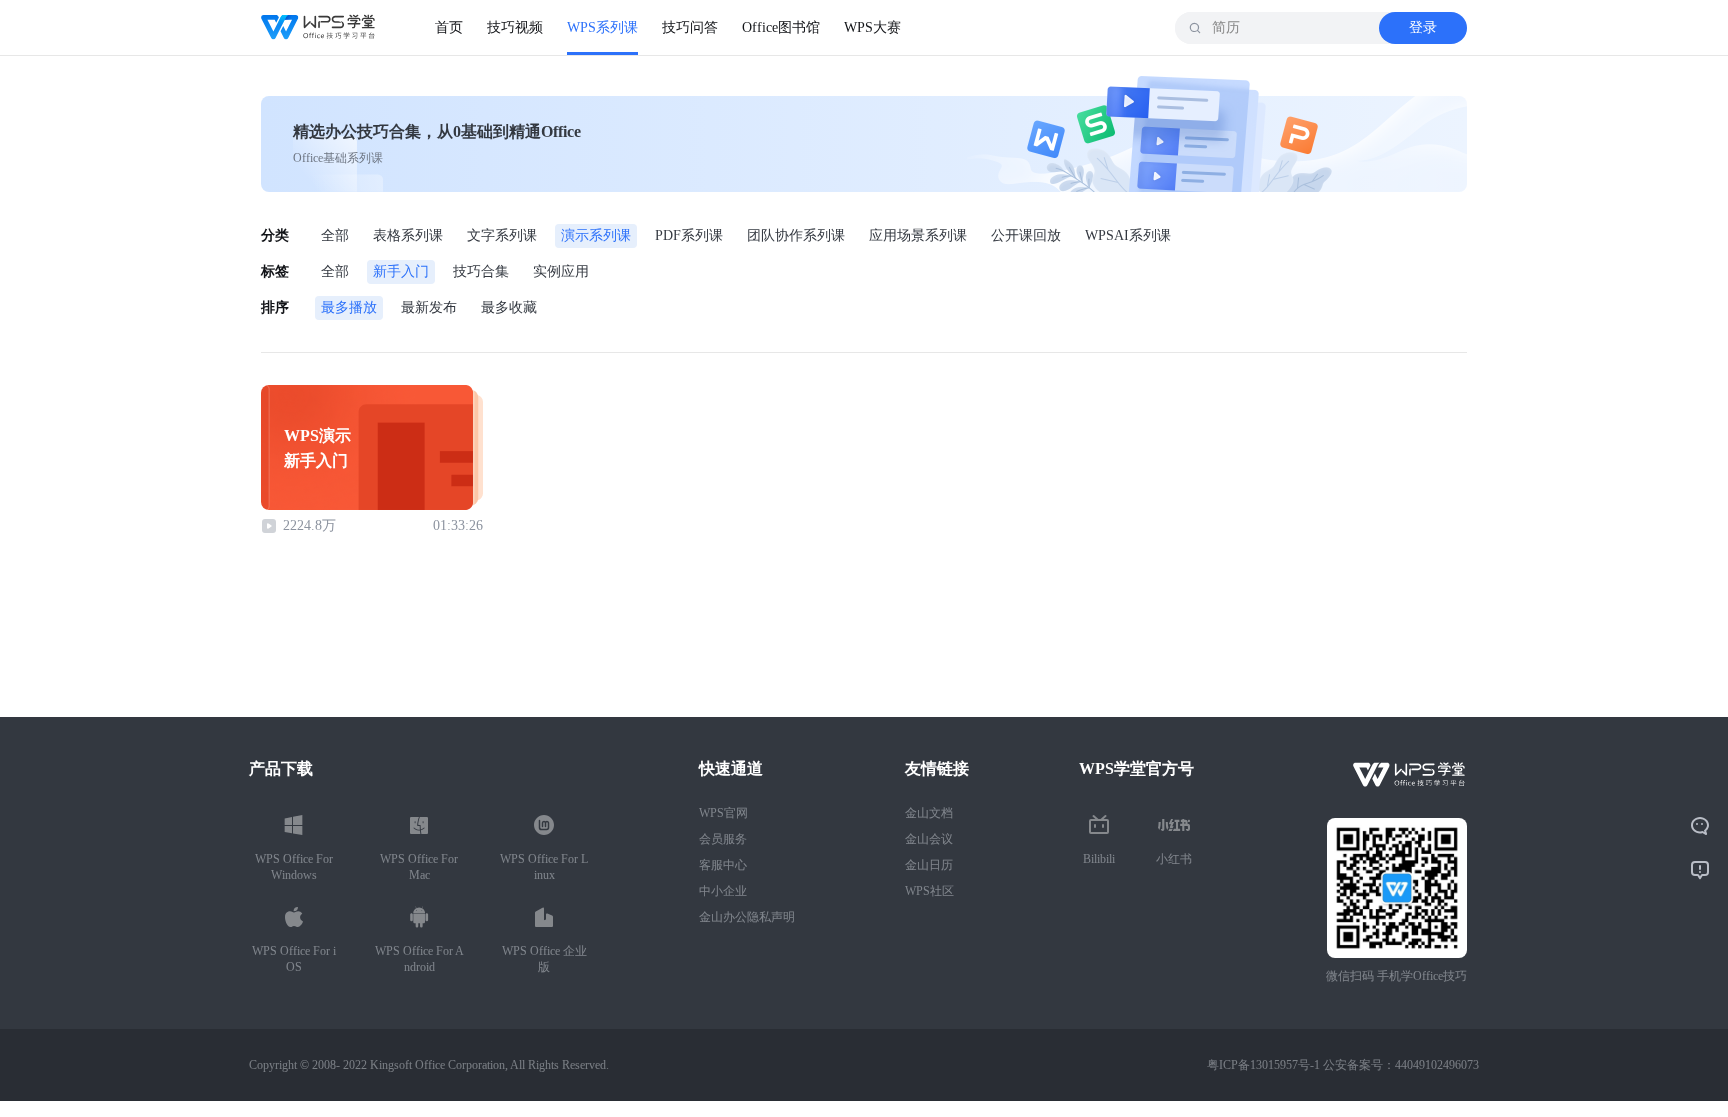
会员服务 (723, 839)
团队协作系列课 (796, 235)
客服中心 (723, 865)
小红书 (1174, 859)
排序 (275, 307)
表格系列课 (408, 235)
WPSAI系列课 (1128, 235)
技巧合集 (481, 271)
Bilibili (1099, 859)
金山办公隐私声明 (747, 917)
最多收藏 (509, 307)
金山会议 (929, 839)
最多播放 (349, 307)
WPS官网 (723, 813)
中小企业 (723, 891)
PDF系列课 (689, 235)
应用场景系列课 (918, 235)
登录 (1423, 27)
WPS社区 (929, 891)
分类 (275, 235)
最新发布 (429, 307)
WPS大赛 (872, 27)
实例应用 (561, 271)
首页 (449, 27)
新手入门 (401, 271)
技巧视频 (515, 27)
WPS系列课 (602, 27)
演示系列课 (596, 235)
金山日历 (929, 865)
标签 (275, 271)
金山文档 (929, 813)
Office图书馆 (781, 27)
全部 (335, 235)
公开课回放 (1026, 235)
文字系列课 (502, 235)
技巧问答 (690, 27)
